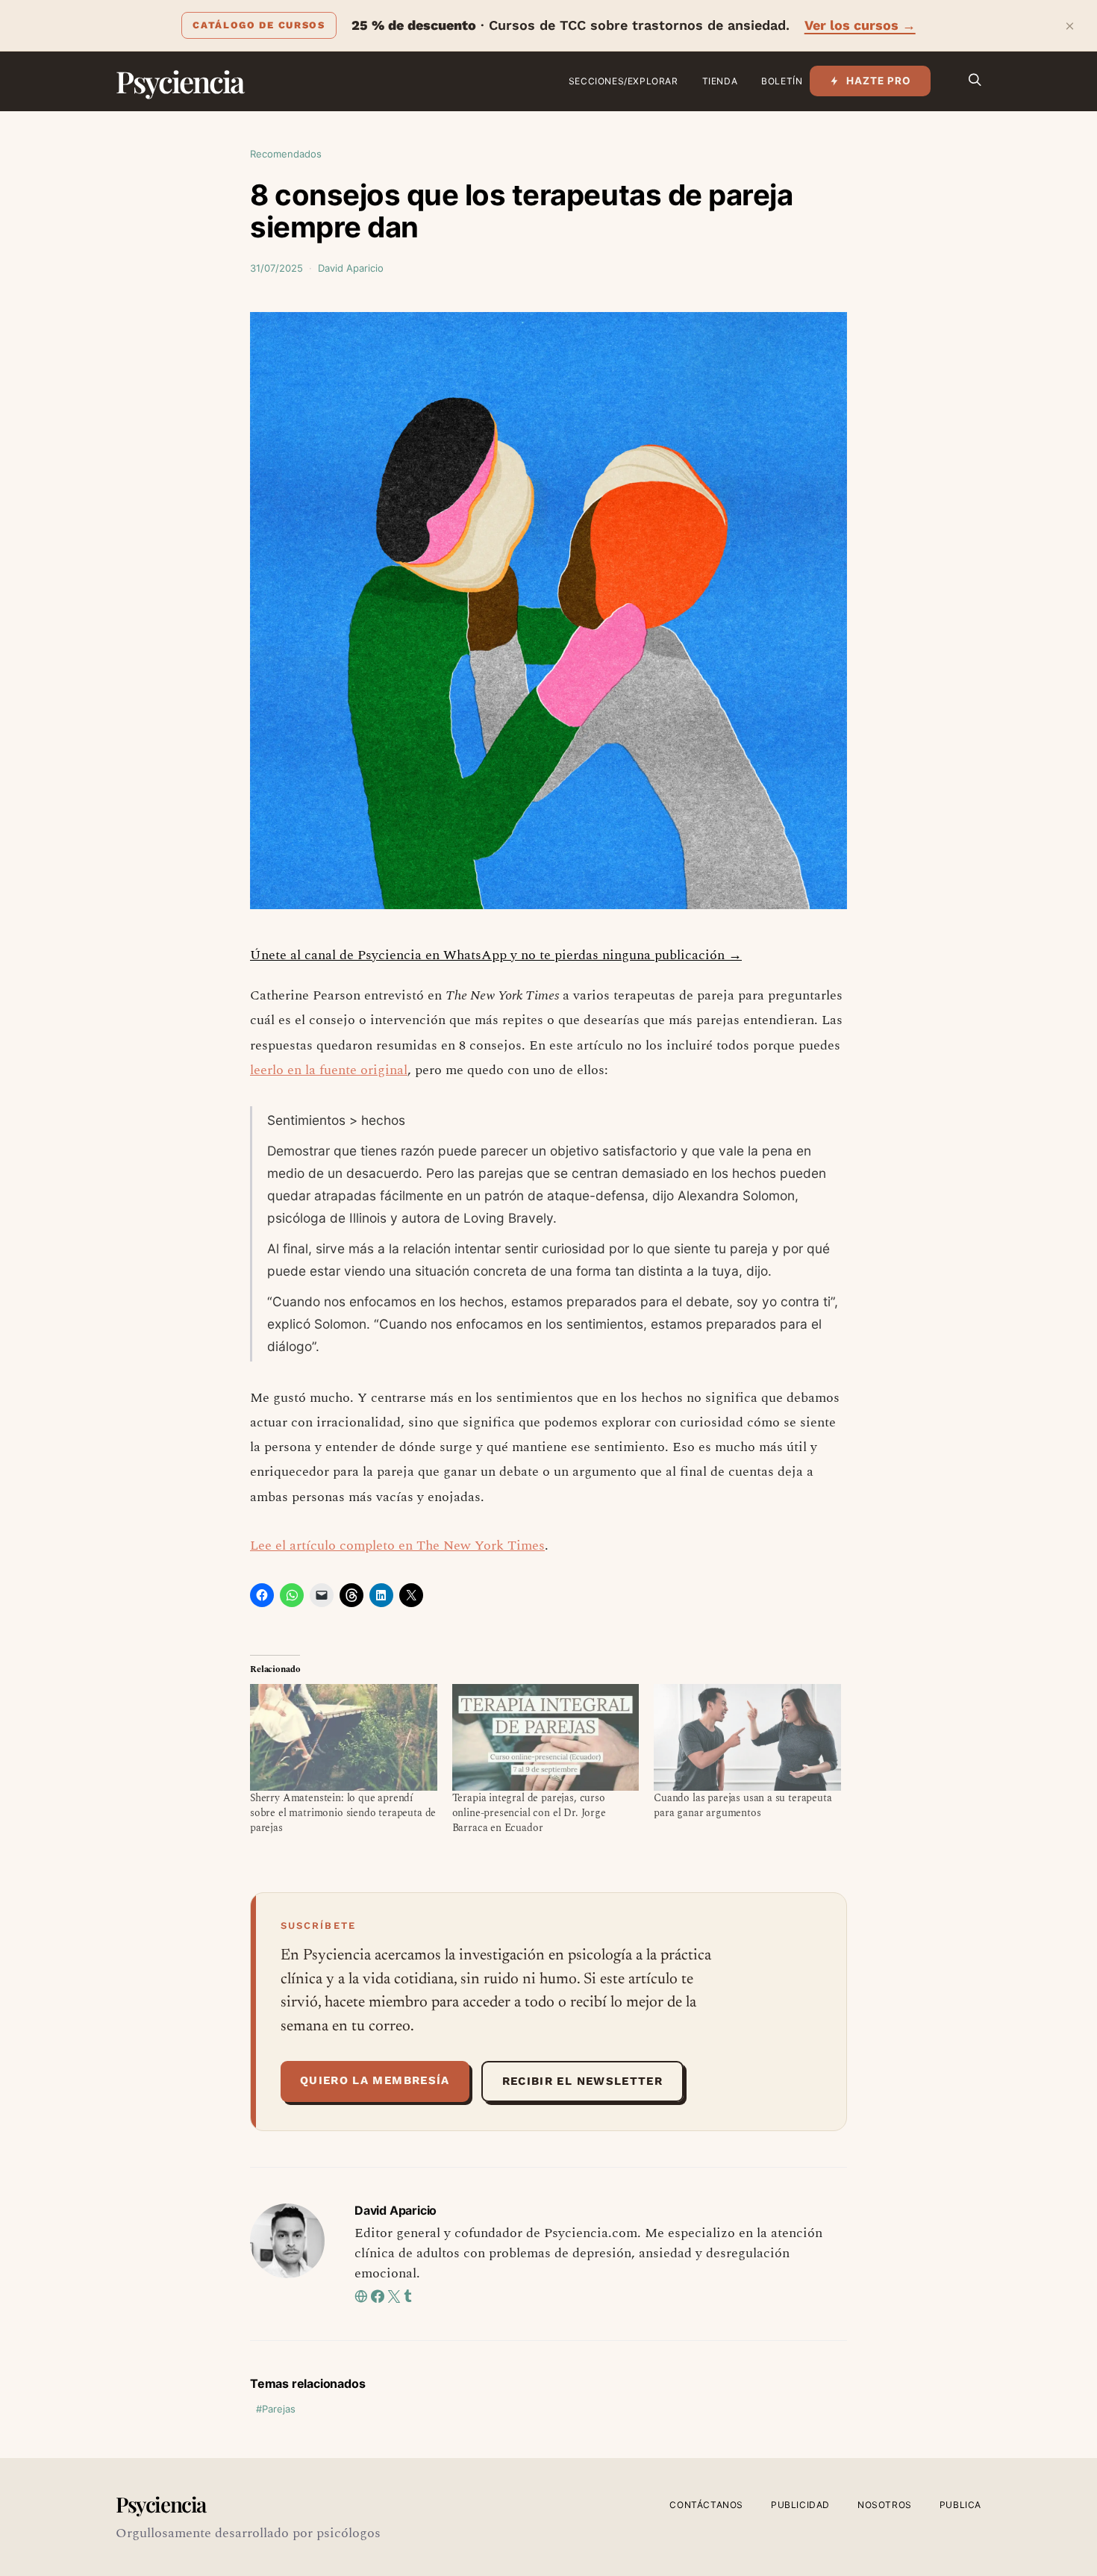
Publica (960, 2505)
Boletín (782, 81)
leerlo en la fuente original (329, 1070)
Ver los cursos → (860, 25)
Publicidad (800, 2505)
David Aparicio (351, 268)
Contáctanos (706, 2505)
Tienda (720, 81)
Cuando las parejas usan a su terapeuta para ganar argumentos (743, 1805)
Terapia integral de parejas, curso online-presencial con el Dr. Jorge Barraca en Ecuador (529, 1813)
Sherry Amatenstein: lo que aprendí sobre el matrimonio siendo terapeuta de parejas (343, 1813)
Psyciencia (179, 81)
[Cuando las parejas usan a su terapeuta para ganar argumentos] (747, 1737)
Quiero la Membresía (375, 2080)
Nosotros (885, 2505)
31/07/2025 (276, 268)
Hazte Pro (879, 81)
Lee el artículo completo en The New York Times (397, 1546)
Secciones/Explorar (623, 81)
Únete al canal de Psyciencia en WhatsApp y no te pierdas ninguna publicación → (496, 955)
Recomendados (286, 154)
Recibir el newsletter (582, 2081)
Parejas (279, 2409)
